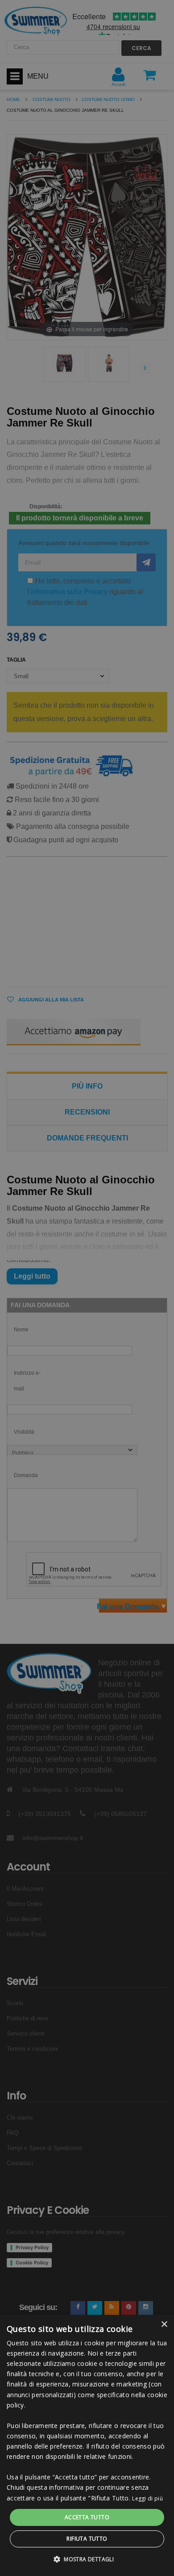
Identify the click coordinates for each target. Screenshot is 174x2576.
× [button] (164, 2325)
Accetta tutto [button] (87, 2517)
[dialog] (87, 2445)
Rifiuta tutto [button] (87, 2539)
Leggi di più (147, 2498)
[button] (87, 2559)
